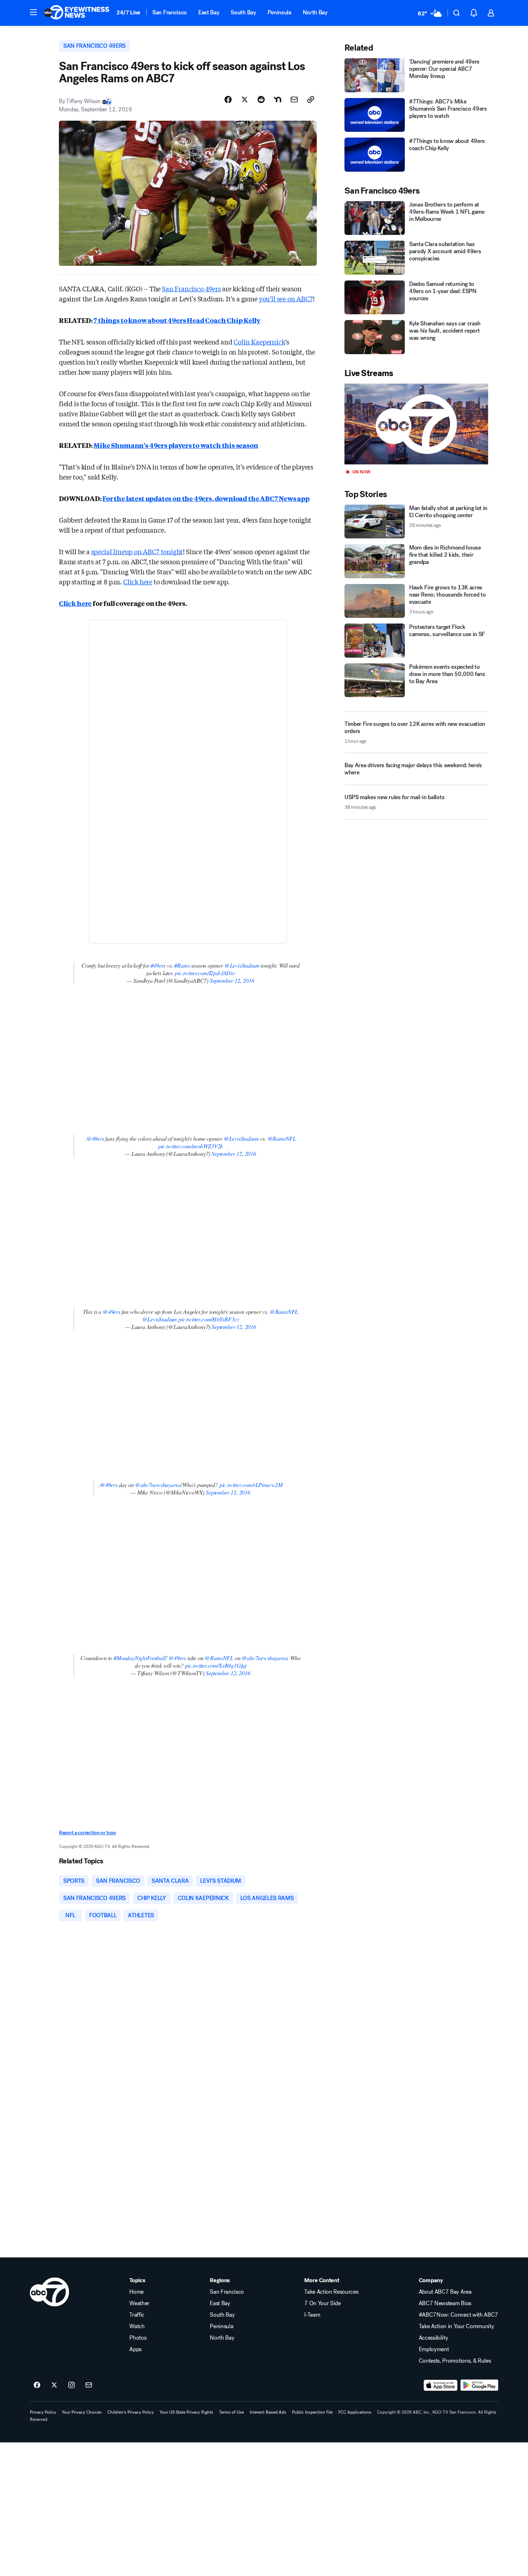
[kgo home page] (49, 2292)
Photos (138, 2338)
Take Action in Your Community (457, 2326)
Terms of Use (231, 2412)
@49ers (95, 1138)
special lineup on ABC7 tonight (137, 551)
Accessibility (434, 2338)
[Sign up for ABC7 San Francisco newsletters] (89, 2385)
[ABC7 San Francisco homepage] (77, 13)
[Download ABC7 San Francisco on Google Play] (479, 2385)
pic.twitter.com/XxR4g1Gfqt (216, 1665)
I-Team (312, 2315)
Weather (139, 2303)
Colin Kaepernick (259, 342)
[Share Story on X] (245, 99)
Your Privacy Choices (82, 2412)
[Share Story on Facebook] (228, 99)
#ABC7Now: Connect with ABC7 (458, 2315)
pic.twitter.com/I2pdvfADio (205, 973)
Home (136, 2292)
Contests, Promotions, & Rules (455, 2361)
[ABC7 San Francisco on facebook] (37, 2385)
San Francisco (170, 12)
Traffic (137, 2315)
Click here (138, 582)
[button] (33, 12)
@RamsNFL (282, 1138)
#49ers (158, 965)
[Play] (416, 424)
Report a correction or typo (87, 1833)
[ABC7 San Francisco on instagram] (71, 2385)
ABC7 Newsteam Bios (445, 2303)
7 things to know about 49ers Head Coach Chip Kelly (177, 320)
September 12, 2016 (232, 980)
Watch (137, 2326)
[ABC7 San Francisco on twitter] (54, 2385)
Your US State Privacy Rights (186, 2412)
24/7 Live (128, 12)
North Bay (315, 12)
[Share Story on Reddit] (261, 99)
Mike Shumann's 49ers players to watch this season (176, 445)
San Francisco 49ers (191, 288)
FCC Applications (355, 2412)
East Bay (209, 12)
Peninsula (279, 12)
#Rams (182, 965)
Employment (434, 2349)
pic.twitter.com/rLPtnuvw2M (251, 1485)
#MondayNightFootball (139, 1658)
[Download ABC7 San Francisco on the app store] (441, 2385)
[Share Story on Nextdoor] (278, 99)
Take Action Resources (331, 2292)
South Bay (243, 12)
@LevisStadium (242, 965)
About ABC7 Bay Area (445, 2292)
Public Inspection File (312, 2412)
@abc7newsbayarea (158, 1485)
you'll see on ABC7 (286, 298)
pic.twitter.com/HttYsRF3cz (209, 1319)
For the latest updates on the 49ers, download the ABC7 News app (206, 498)
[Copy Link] (311, 99)
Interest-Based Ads (268, 2412)
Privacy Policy (43, 2412)
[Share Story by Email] (294, 99)
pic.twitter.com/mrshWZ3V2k (191, 1146)
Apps (135, 2349)
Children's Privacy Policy (131, 2412)
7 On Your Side (323, 2303)
